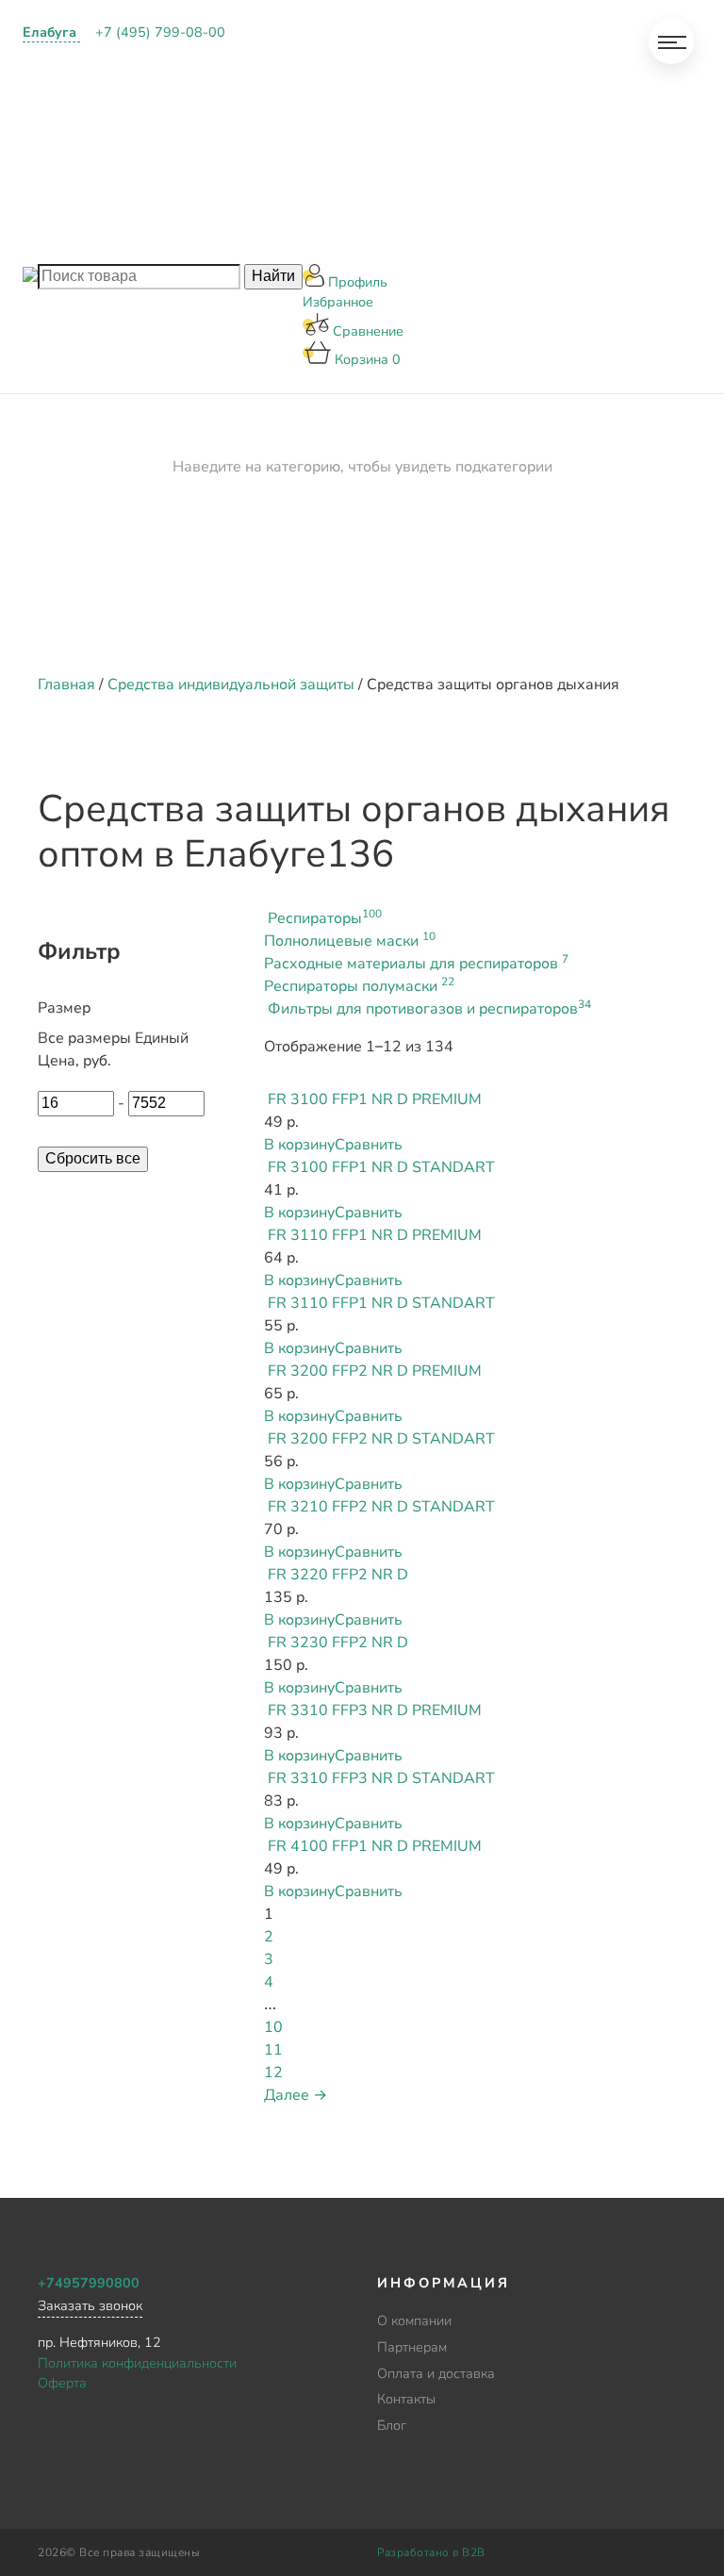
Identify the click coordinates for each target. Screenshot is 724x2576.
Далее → (296, 2095)
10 (273, 2027)
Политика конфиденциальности (137, 2363)
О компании (288, 46)
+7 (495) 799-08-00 (160, 32)
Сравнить (369, 1145)
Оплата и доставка (315, 142)
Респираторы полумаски (359, 986)
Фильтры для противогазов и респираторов (429, 1009)
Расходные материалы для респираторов (416, 964)
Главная (66, 685)
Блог (260, 239)
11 (273, 2050)
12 (273, 2072)
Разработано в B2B (431, 2552)
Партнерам (283, 94)
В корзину (299, 1145)
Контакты (279, 191)
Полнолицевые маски (350, 941)
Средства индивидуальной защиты (231, 685)
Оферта (62, 2383)
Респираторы (325, 918)
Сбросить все (93, 1158)
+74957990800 (89, 2283)
